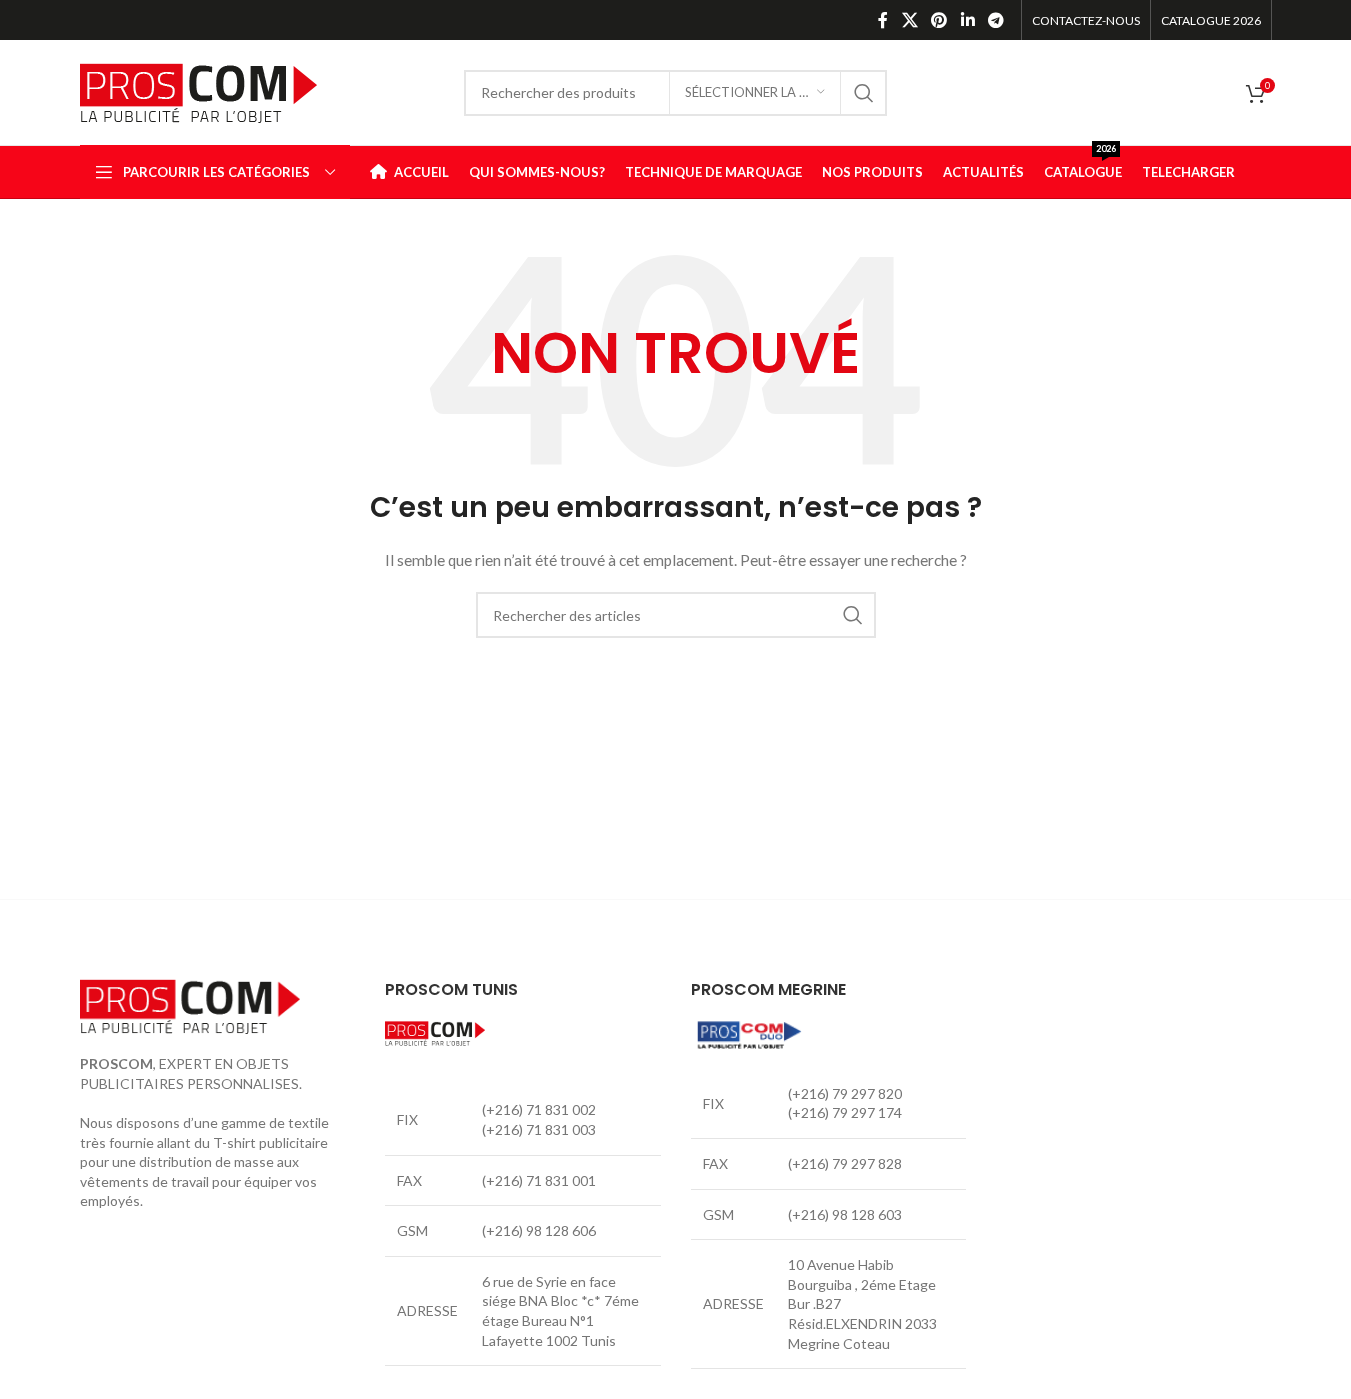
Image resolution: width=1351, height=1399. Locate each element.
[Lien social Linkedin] (967, 20)
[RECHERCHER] (864, 93)
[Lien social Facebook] (883, 20)
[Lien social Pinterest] (939, 20)
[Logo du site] (198, 90)
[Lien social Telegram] (995, 20)
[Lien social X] (909, 20)
